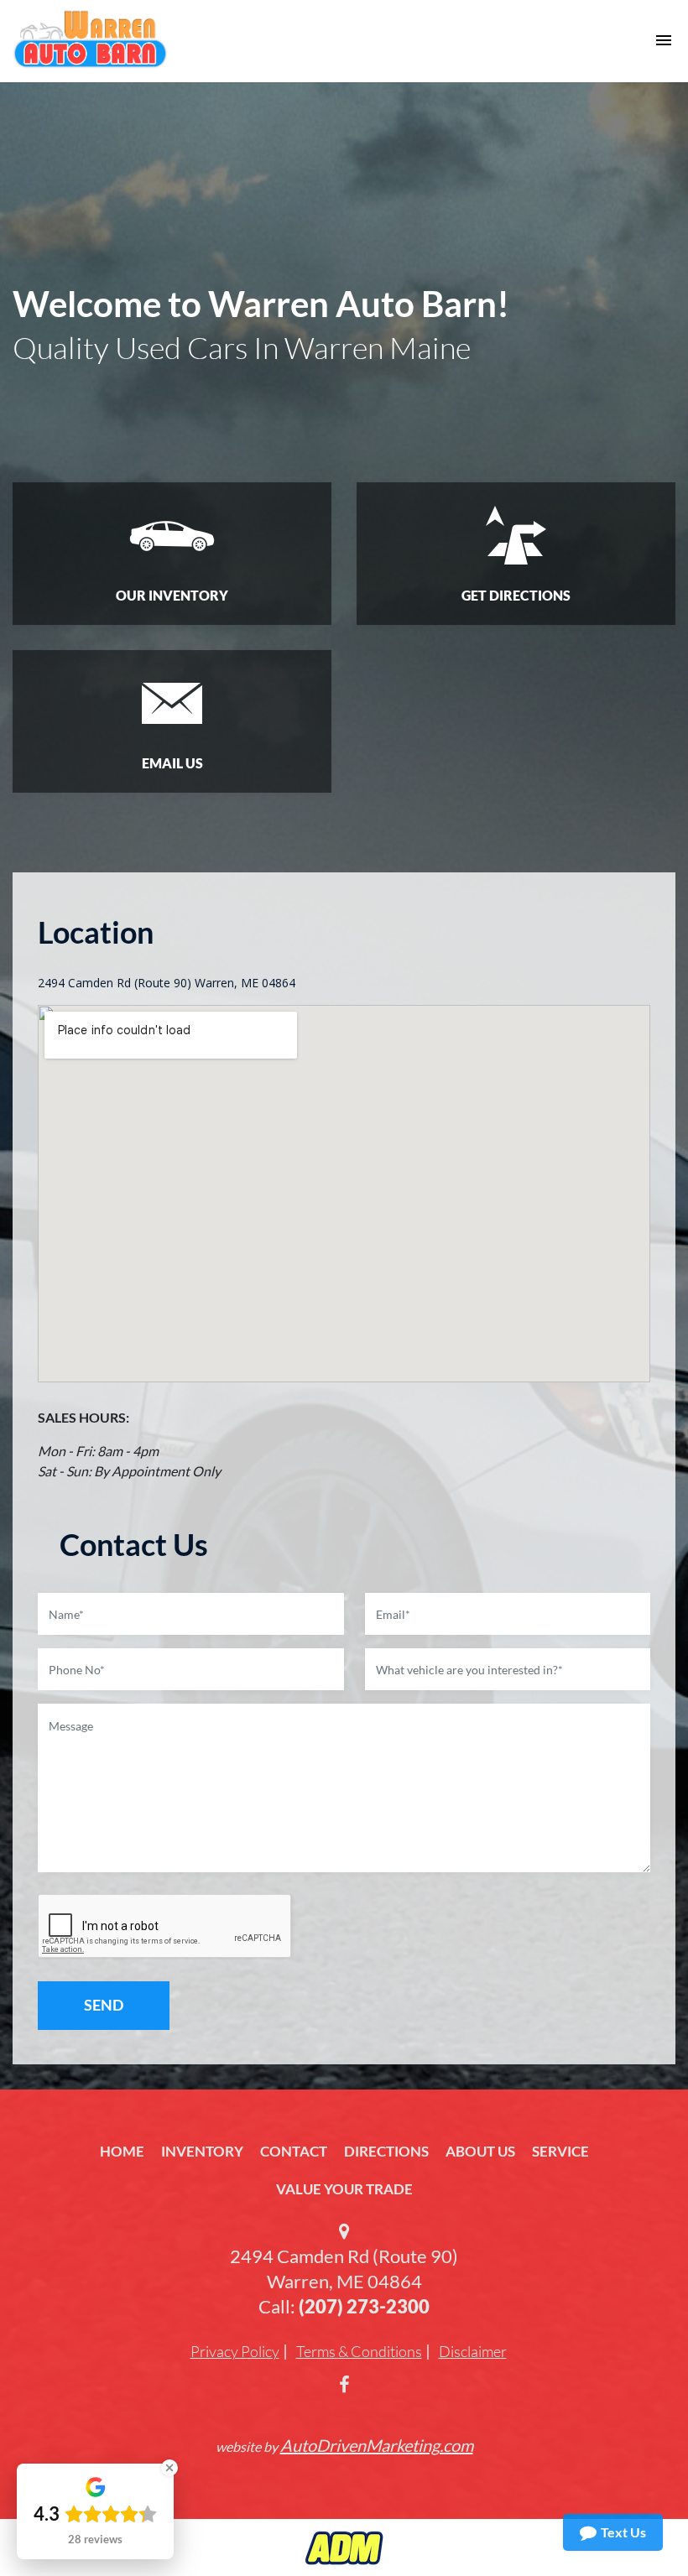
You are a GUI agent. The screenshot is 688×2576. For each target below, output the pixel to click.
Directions (386, 2151)
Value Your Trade (344, 2189)
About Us (480, 2151)
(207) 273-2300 (364, 2306)
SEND (104, 2005)
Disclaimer (473, 2351)
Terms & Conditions (359, 2351)
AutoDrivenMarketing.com (377, 2445)
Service (560, 2151)
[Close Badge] (169, 2468)
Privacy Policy (235, 2351)
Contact (294, 2151)
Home (122, 2151)
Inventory (202, 2151)
